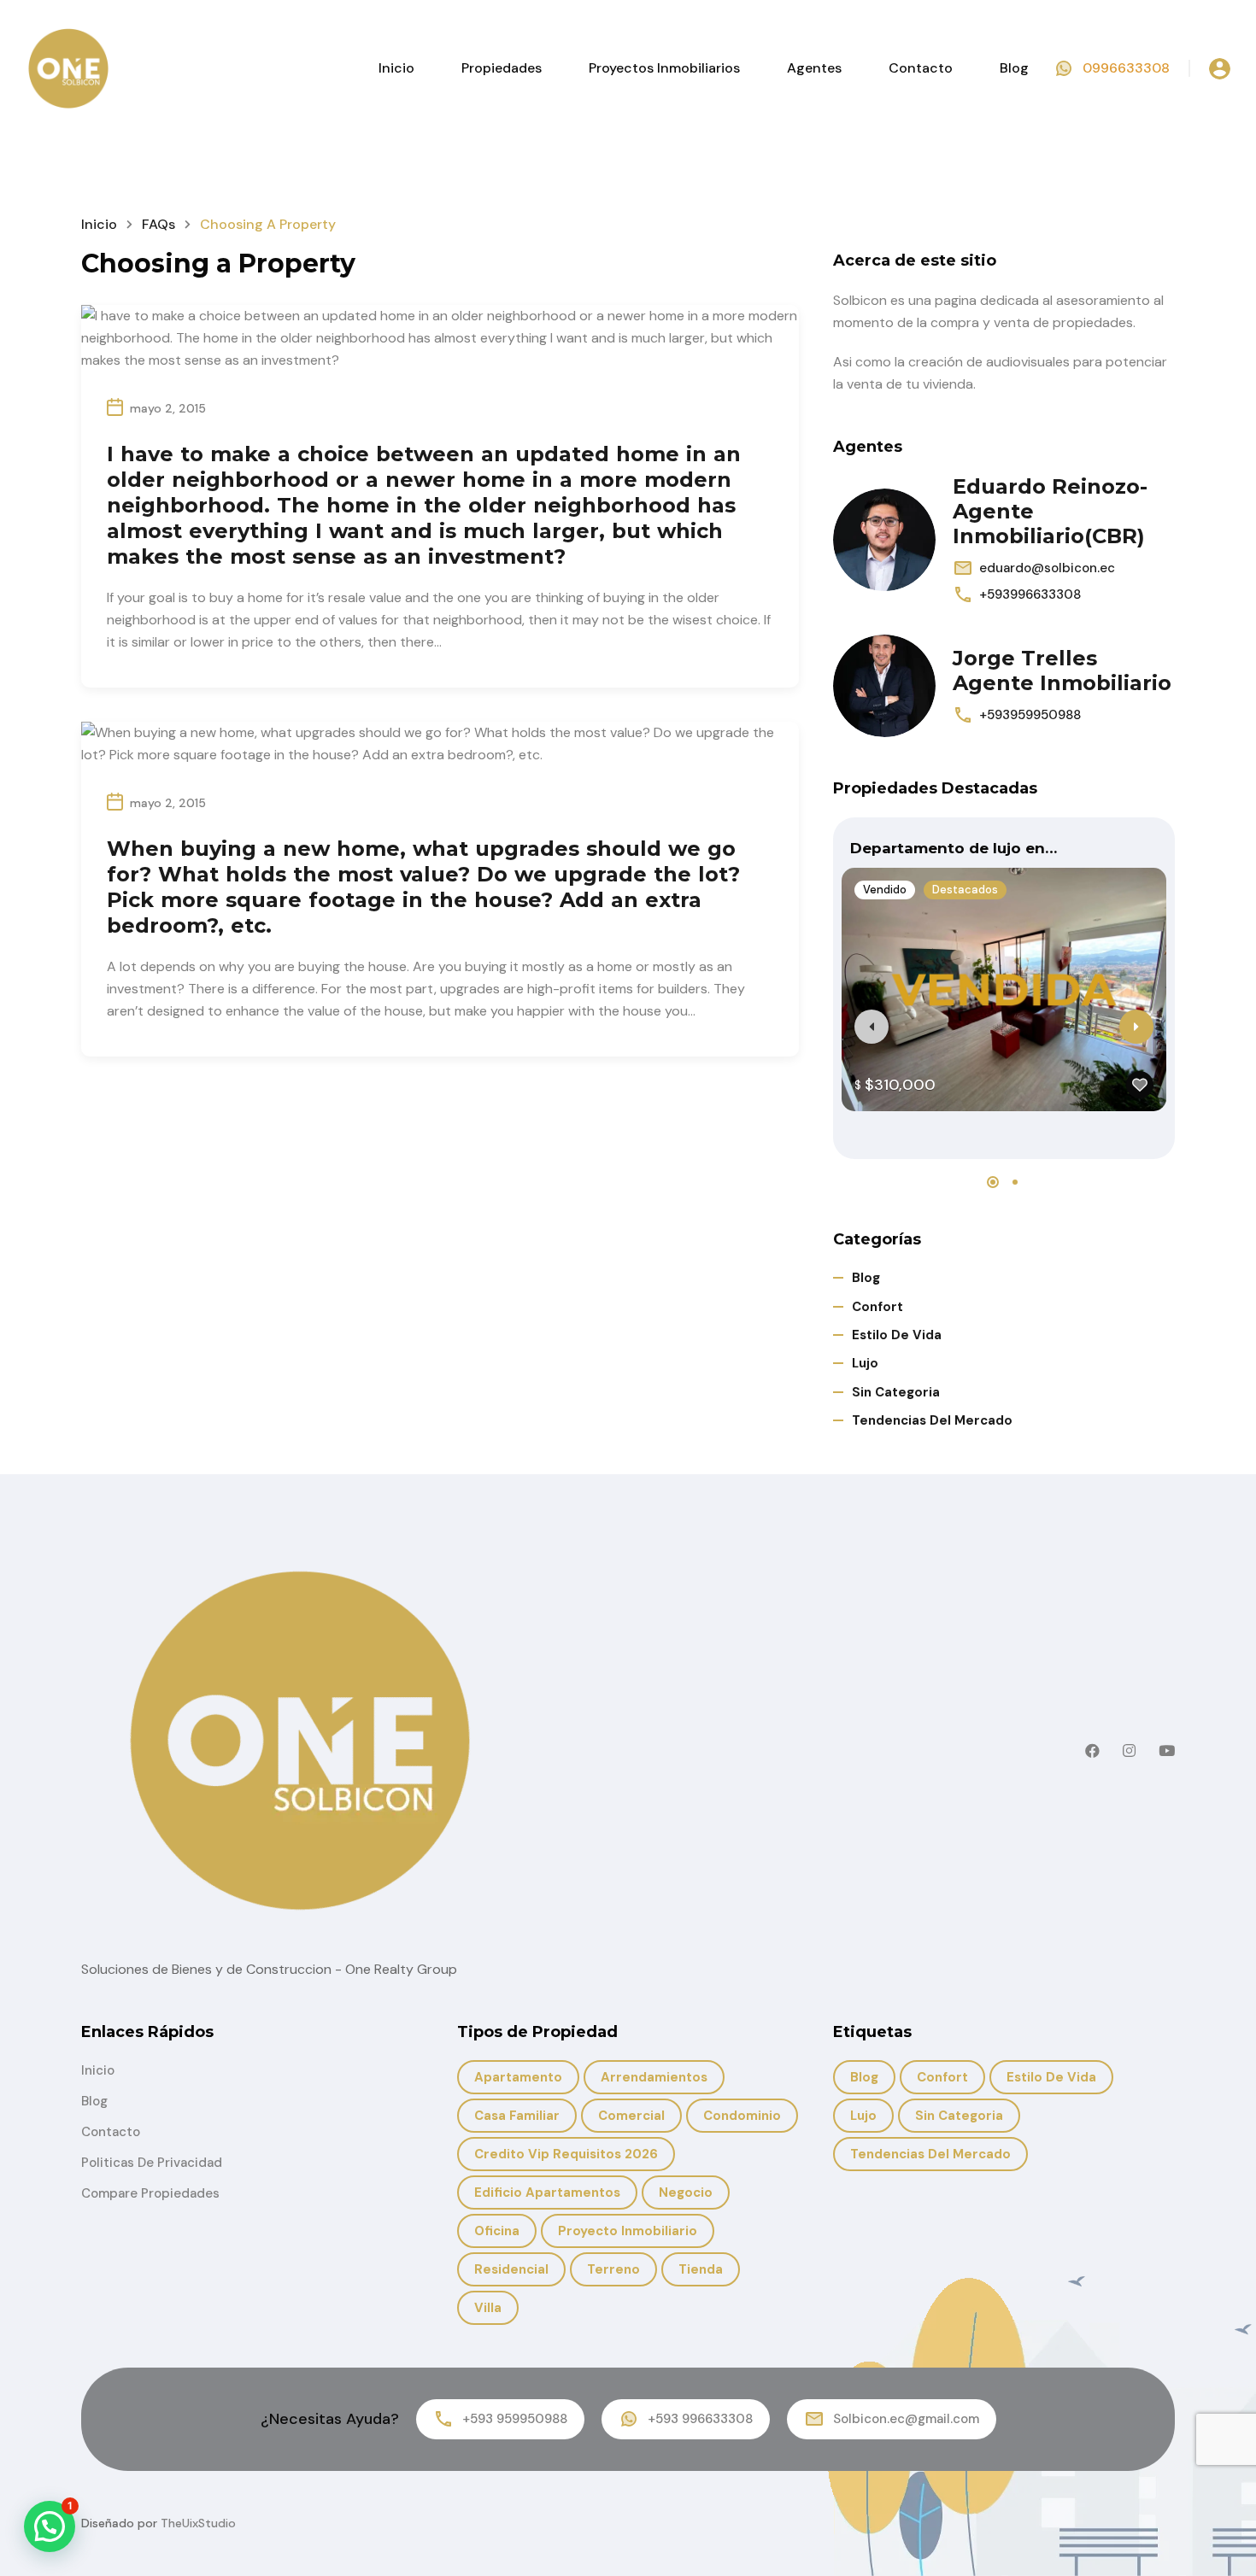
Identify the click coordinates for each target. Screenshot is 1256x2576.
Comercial (631, 2116)
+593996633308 (1030, 594)
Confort (877, 1307)
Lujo (865, 1363)
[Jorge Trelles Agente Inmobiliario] (884, 686)
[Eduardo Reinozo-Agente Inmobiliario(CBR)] (884, 540)
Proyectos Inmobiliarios (664, 68)
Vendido (885, 890)
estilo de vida (897, 1335)
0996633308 (1126, 68)
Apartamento (518, 2077)
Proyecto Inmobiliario (628, 2231)
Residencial (511, 2269)
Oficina (497, 2231)
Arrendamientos (654, 2077)
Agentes (814, 68)
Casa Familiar (517, 2116)
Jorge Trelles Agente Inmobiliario (1062, 670)
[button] (993, 1182)
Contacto (921, 68)
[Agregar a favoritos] (1140, 1085)
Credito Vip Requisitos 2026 (566, 2154)
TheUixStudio (198, 2523)
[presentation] (872, 1027)
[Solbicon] (68, 67)
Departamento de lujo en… (954, 848)
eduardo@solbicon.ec (1047, 568)
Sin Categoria (896, 1392)
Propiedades (502, 68)
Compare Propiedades (150, 2193)
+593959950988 (1030, 715)
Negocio (686, 2193)
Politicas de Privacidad (152, 2163)
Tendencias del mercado (932, 1420)
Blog (1014, 68)
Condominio (742, 2116)
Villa (488, 2308)
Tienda (701, 2269)
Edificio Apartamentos (547, 2193)
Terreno (613, 2269)
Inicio (396, 68)
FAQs (158, 224)
